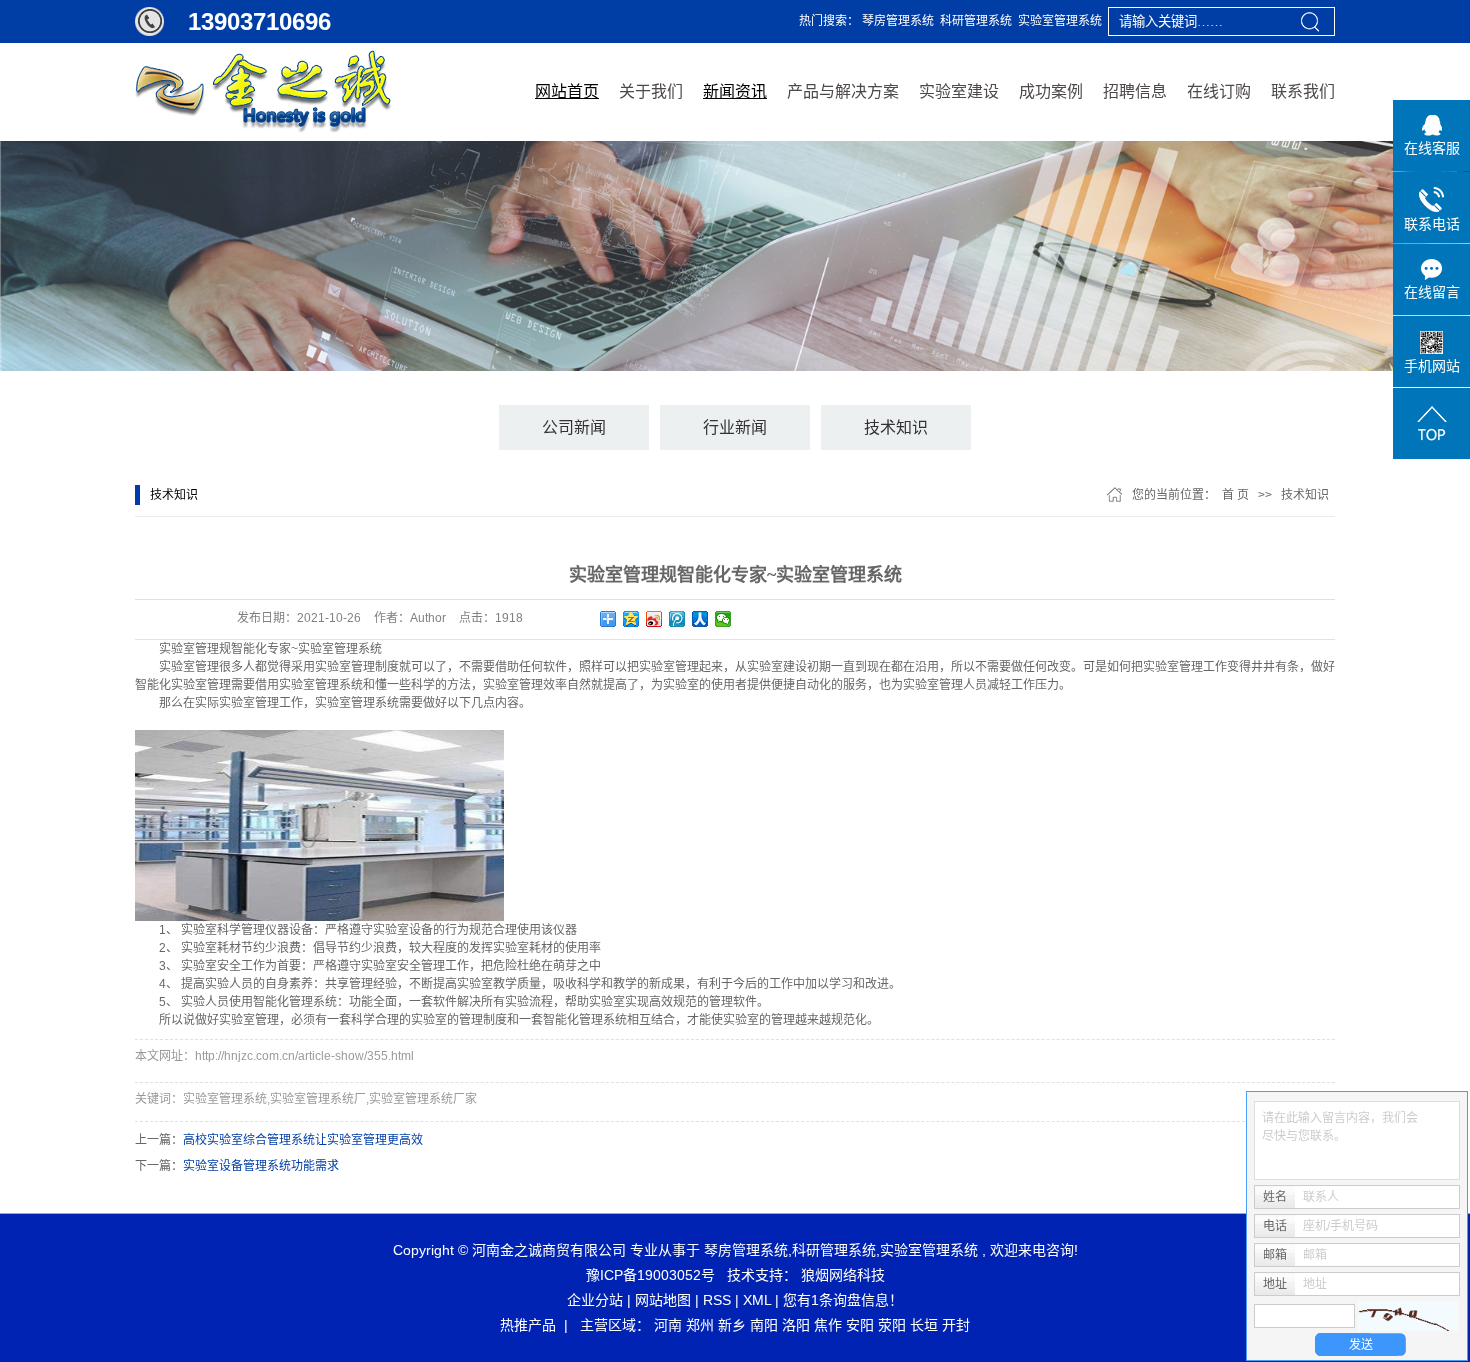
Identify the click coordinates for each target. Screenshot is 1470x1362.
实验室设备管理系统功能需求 (261, 1166)
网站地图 (663, 1300)
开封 (956, 1325)
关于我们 (651, 91)
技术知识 (896, 427)
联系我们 (1303, 91)
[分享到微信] (723, 619)
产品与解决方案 (843, 91)
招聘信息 (1135, 91)
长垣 (924, 1325)
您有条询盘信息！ (843, 1300)
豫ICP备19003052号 (650, 1275)
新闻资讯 (735, 91)
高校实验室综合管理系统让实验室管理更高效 (303, 1140)
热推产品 (528, 1325)
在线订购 (1219, 91)
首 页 (1235, 495)
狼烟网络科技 (843, 1275)
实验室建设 (959, 91)
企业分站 (595, 1300)
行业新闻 (735, 427)
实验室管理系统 (1060, 21)
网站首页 (567, 91)
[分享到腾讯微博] (677, 619)
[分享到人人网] (700, 619)
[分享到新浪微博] (654, 619)
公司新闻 (574, 427)
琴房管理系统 (898, 21)
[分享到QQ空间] (631, 619)
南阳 (764, 1325)
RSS (717, 1300)
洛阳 (796, 1325)
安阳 (860, 1325)
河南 (668, 1325)
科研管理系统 (976, 21)
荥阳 (892, 1325)
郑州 (700, 1325)
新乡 (732, 1325)
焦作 (828, 1325)
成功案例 (1051, 91)
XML (757, 1300)
